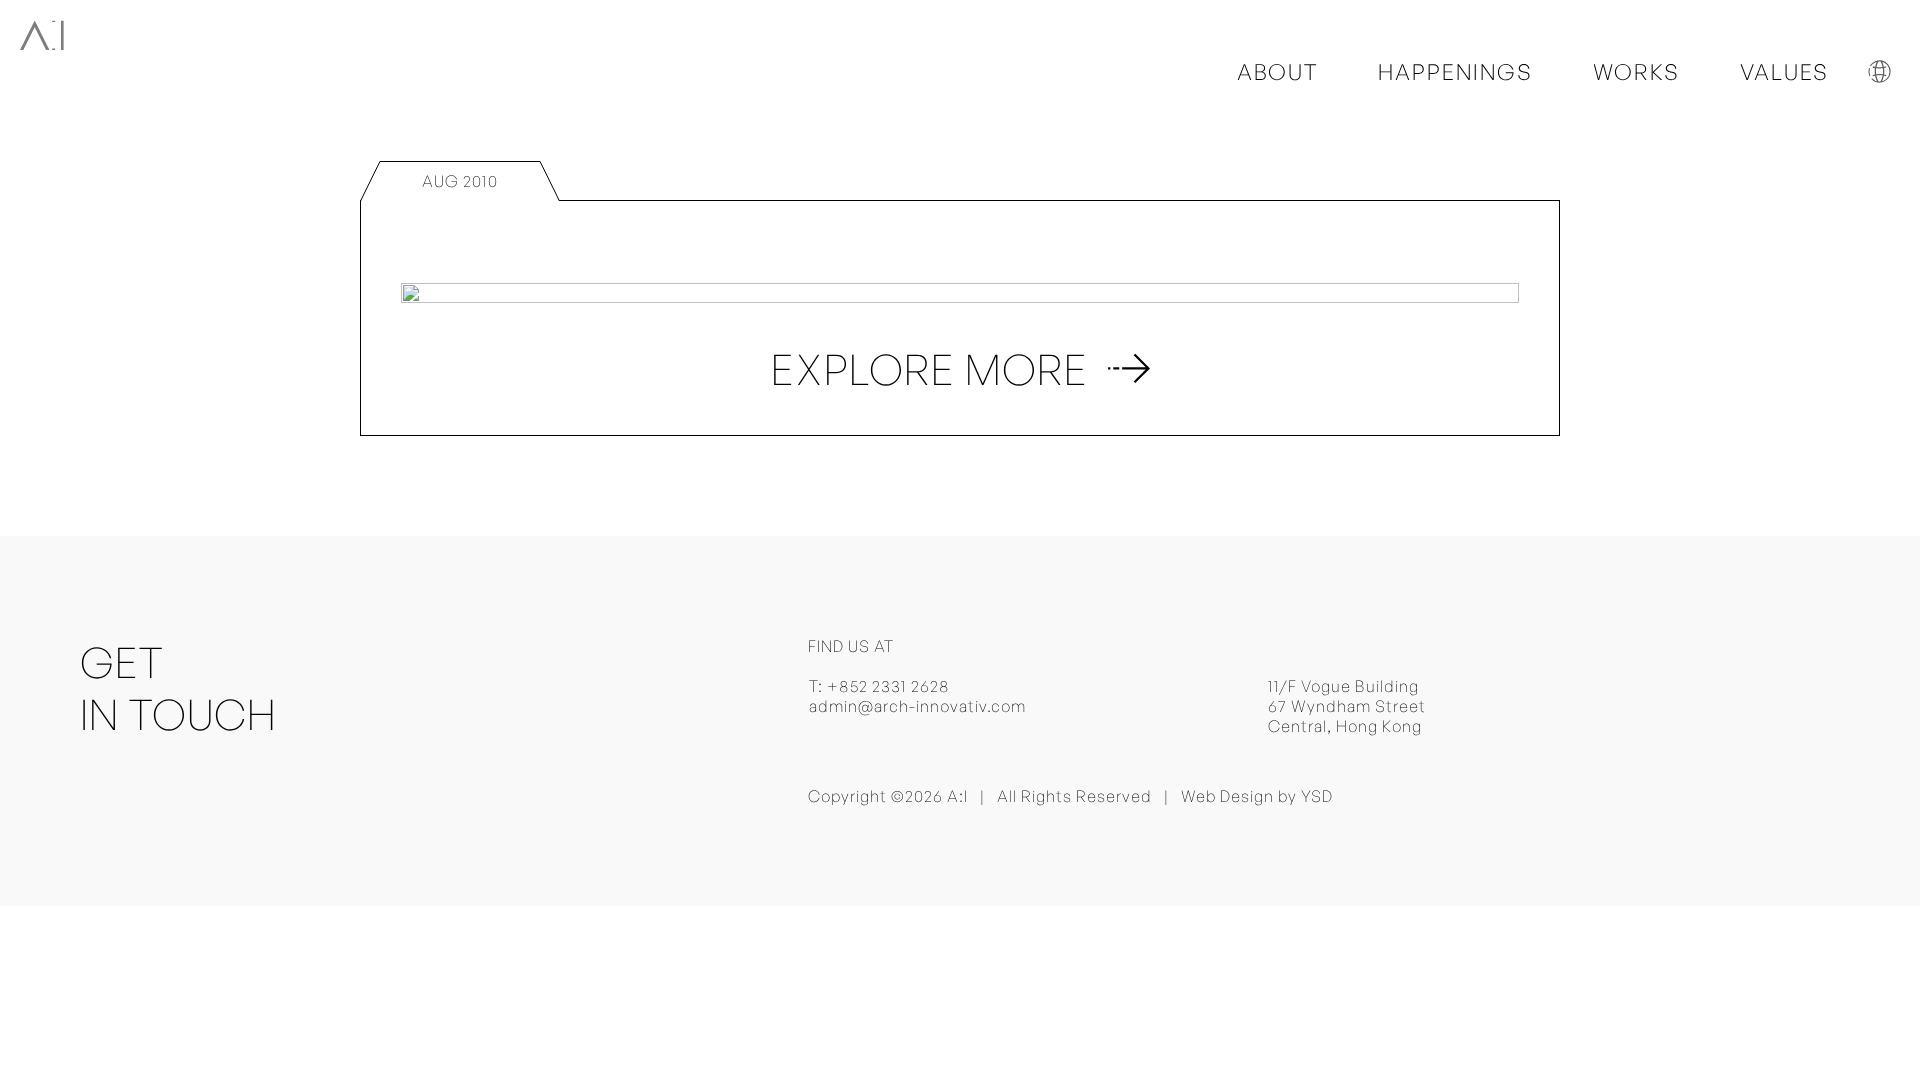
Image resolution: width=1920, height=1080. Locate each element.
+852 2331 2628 (888, 686)
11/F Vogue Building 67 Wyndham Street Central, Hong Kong (1347, 706)
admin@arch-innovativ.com (917, 706)
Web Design (1227, 796)
